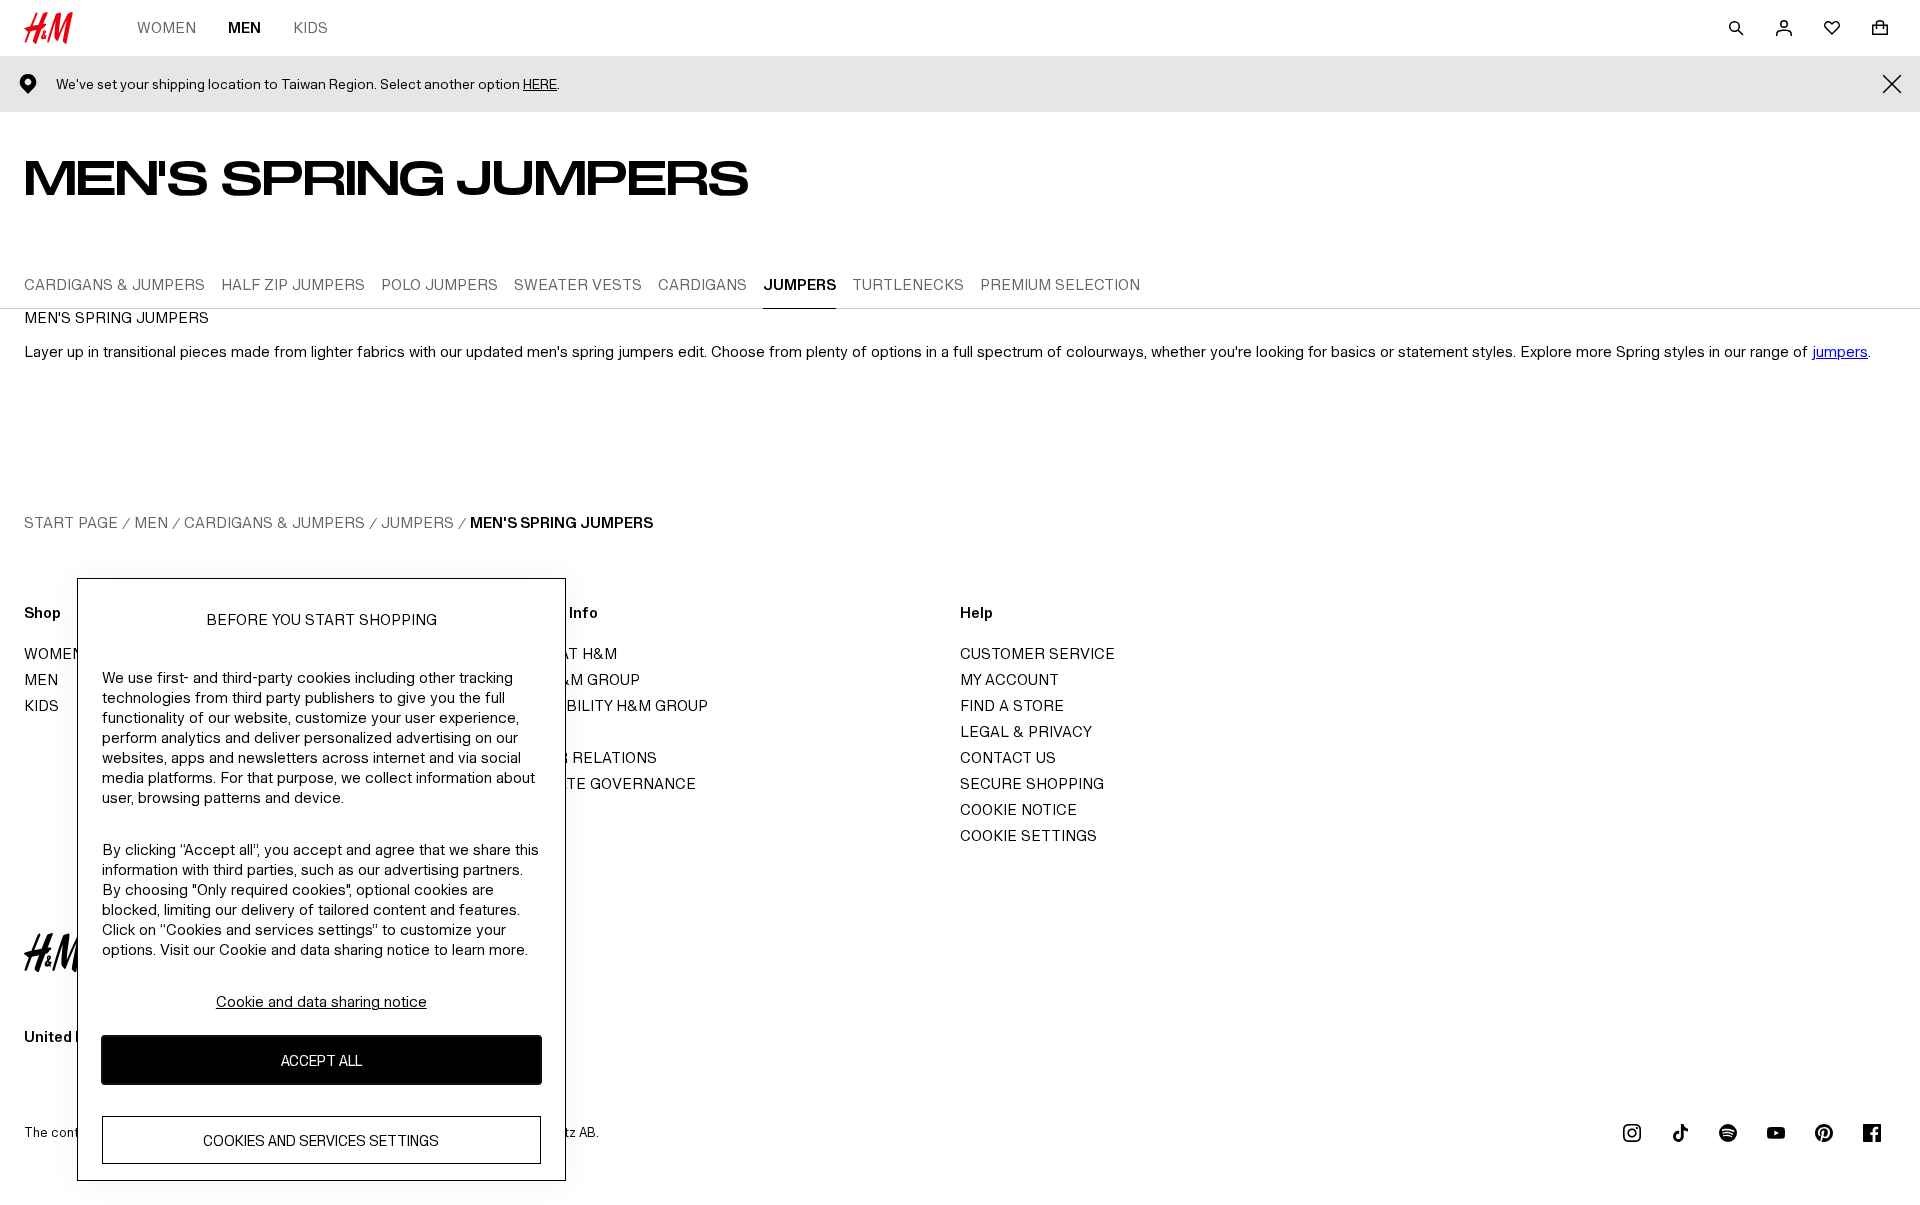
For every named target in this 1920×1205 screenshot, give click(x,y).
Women (166, 27)
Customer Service (1037, 653)
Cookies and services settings (321, 1139)
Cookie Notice (1018, 809)
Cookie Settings (1028, 835)
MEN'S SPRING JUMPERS (561, 522)
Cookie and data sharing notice (321, 1001)
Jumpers (417, 522)
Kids (310, 27)
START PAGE (71, 522)
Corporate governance (594, 783)
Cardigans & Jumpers (274, 522)
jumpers (1840, 351)
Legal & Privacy (1026, 731)
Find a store (1012, 705)
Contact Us (1008, 757)
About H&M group (566, 679)
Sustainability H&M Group (600, 705)
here (540, 84)
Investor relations (574, 757)
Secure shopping (1032, 783)
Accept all (321, 1059)
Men (244, 27)
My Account (1009, 679)
